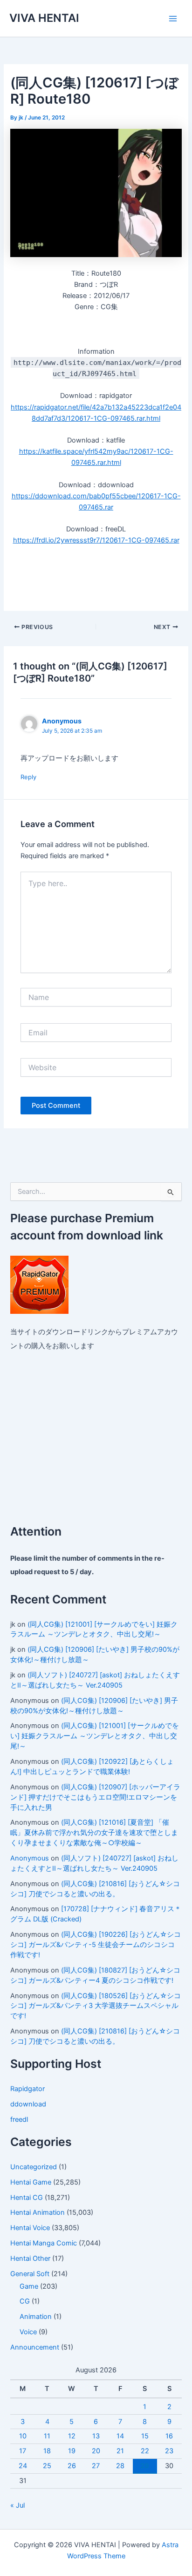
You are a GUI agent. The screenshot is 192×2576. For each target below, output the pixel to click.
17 (23, 2451)
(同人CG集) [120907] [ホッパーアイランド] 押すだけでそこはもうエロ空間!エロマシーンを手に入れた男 (95, 1797)
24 (23, 2466)
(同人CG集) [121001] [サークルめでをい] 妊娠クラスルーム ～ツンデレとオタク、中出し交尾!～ (95, 1736)
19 (72, 2451)
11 (47, 2436)
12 (72, 2436)
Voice (28, 2332)
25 (47, 2466)
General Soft (30, 2274)
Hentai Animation (38, 2212)
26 (72, 2466)
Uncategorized (34, 2167)
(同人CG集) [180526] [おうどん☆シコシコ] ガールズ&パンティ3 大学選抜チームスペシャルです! (96, 2006)
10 (23, 2436)
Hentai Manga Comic (44, 2243)
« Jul (17, 2505)
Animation (36, 2317)
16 (169, 2436)
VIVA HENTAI (44, 18)
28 (120, 2466)
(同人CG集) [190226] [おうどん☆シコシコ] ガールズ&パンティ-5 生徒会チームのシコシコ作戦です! (96, 1945)
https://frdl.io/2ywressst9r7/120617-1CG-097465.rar (96, 540)
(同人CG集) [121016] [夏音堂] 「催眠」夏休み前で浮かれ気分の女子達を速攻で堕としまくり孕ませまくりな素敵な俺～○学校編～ (94, 1833)
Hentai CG (27, 2198)
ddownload (28, 2104)
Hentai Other (30, 2258)
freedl (19, 2119)
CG (25, 2301)
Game (29, 2286)
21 (120, 2451)
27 (96, 2466)
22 (145, 2451)
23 (169, 2451)
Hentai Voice (30, 2228)
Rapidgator (27, 2089)
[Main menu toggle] (173, 19)
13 (96, 2436)
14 (120, 2436)
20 (96, 2451)
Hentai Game (31, 2182)
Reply (28, 777)
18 (47, 2451)
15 (145, 2436)
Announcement (35, 2347)
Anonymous (30, 1858)
